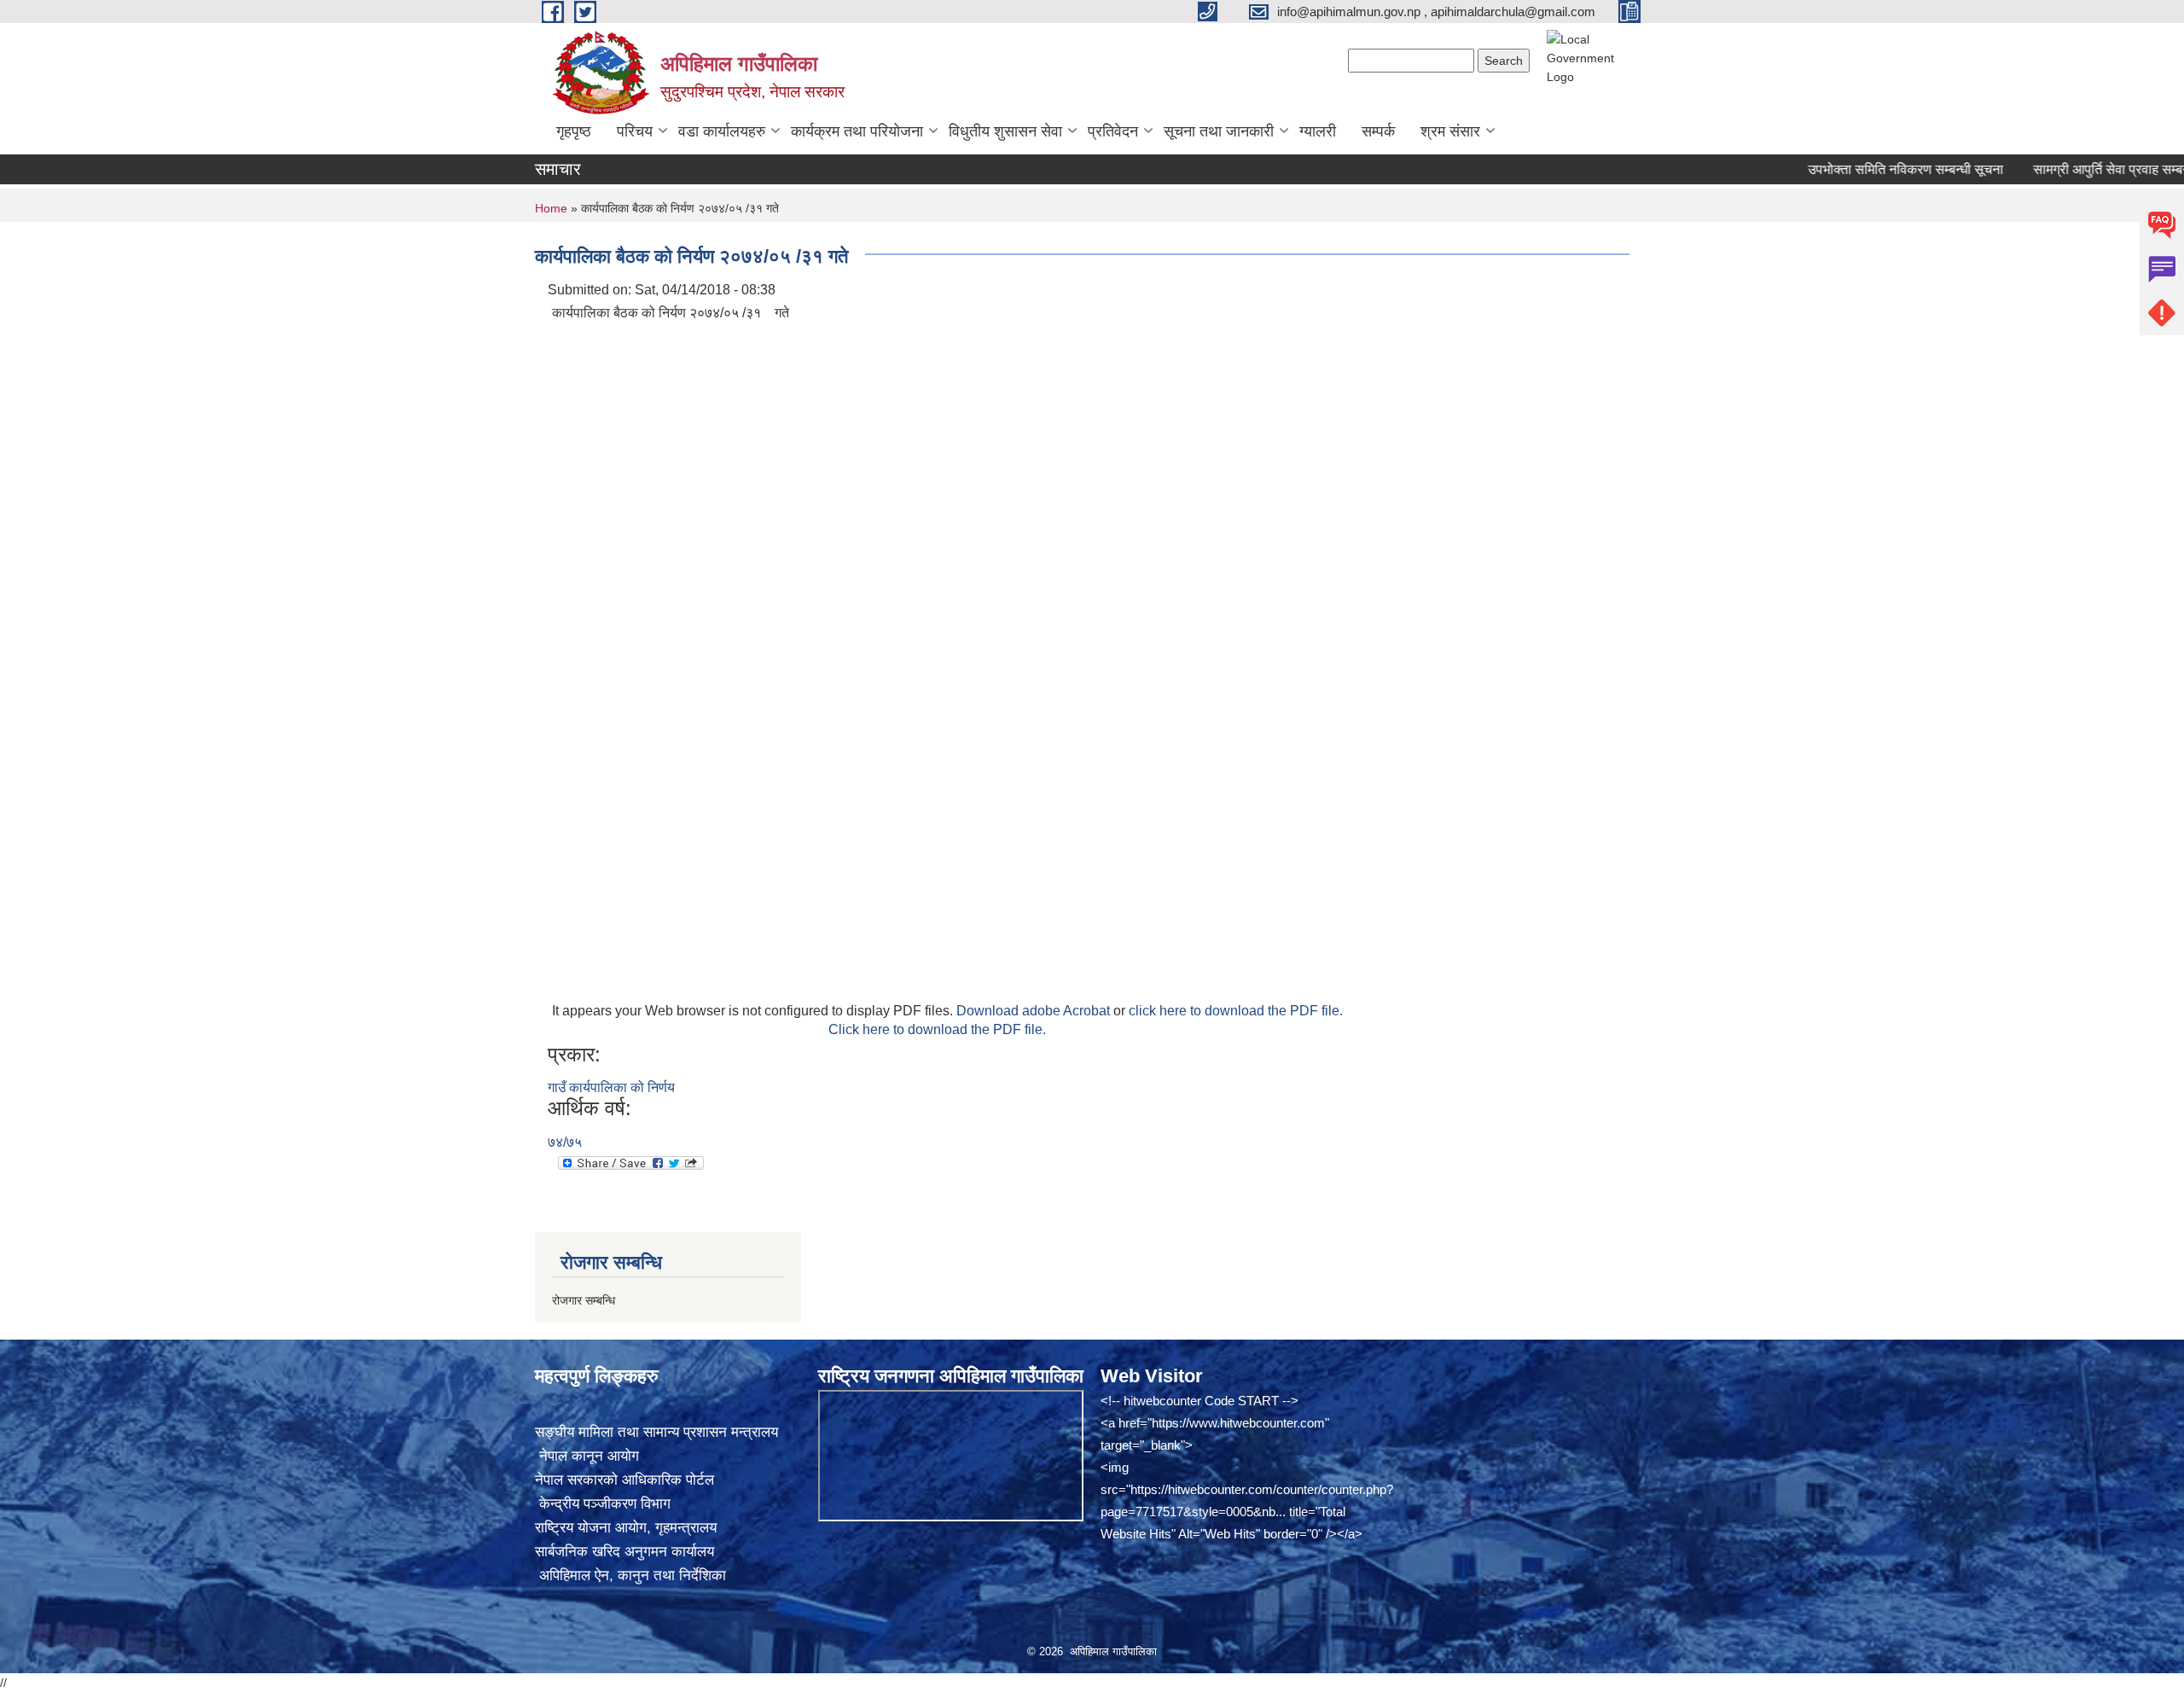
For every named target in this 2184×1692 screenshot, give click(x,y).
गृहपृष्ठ (574, 131)
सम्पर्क (1378, 131)
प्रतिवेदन (1113, 131)
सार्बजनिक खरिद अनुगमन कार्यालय (624, 1552)
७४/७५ (565, 1142)
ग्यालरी (1318, 131)
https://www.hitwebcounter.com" (1240, 1423)
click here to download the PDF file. (1236, 1011)
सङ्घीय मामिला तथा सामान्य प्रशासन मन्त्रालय (656, 1432)
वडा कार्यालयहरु (722, 131)
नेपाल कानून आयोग (587, 1456)
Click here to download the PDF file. (937, 1029)
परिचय (635, 131)
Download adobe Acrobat (1035, 1011)
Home (551, 208)
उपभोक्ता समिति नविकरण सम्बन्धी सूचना (1862, 169)
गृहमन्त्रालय (686, 1528)
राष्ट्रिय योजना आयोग (591, 1528)
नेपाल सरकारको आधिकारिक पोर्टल (624, 1480)
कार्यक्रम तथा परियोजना (857, 131)
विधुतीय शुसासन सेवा (1005, 131)
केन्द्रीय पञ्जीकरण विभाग (603, 1504)
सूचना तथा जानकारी (1219, 131)
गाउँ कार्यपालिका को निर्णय (611, 1087)
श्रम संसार (1450, 131)
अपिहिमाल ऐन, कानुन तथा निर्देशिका (630, 1576)
